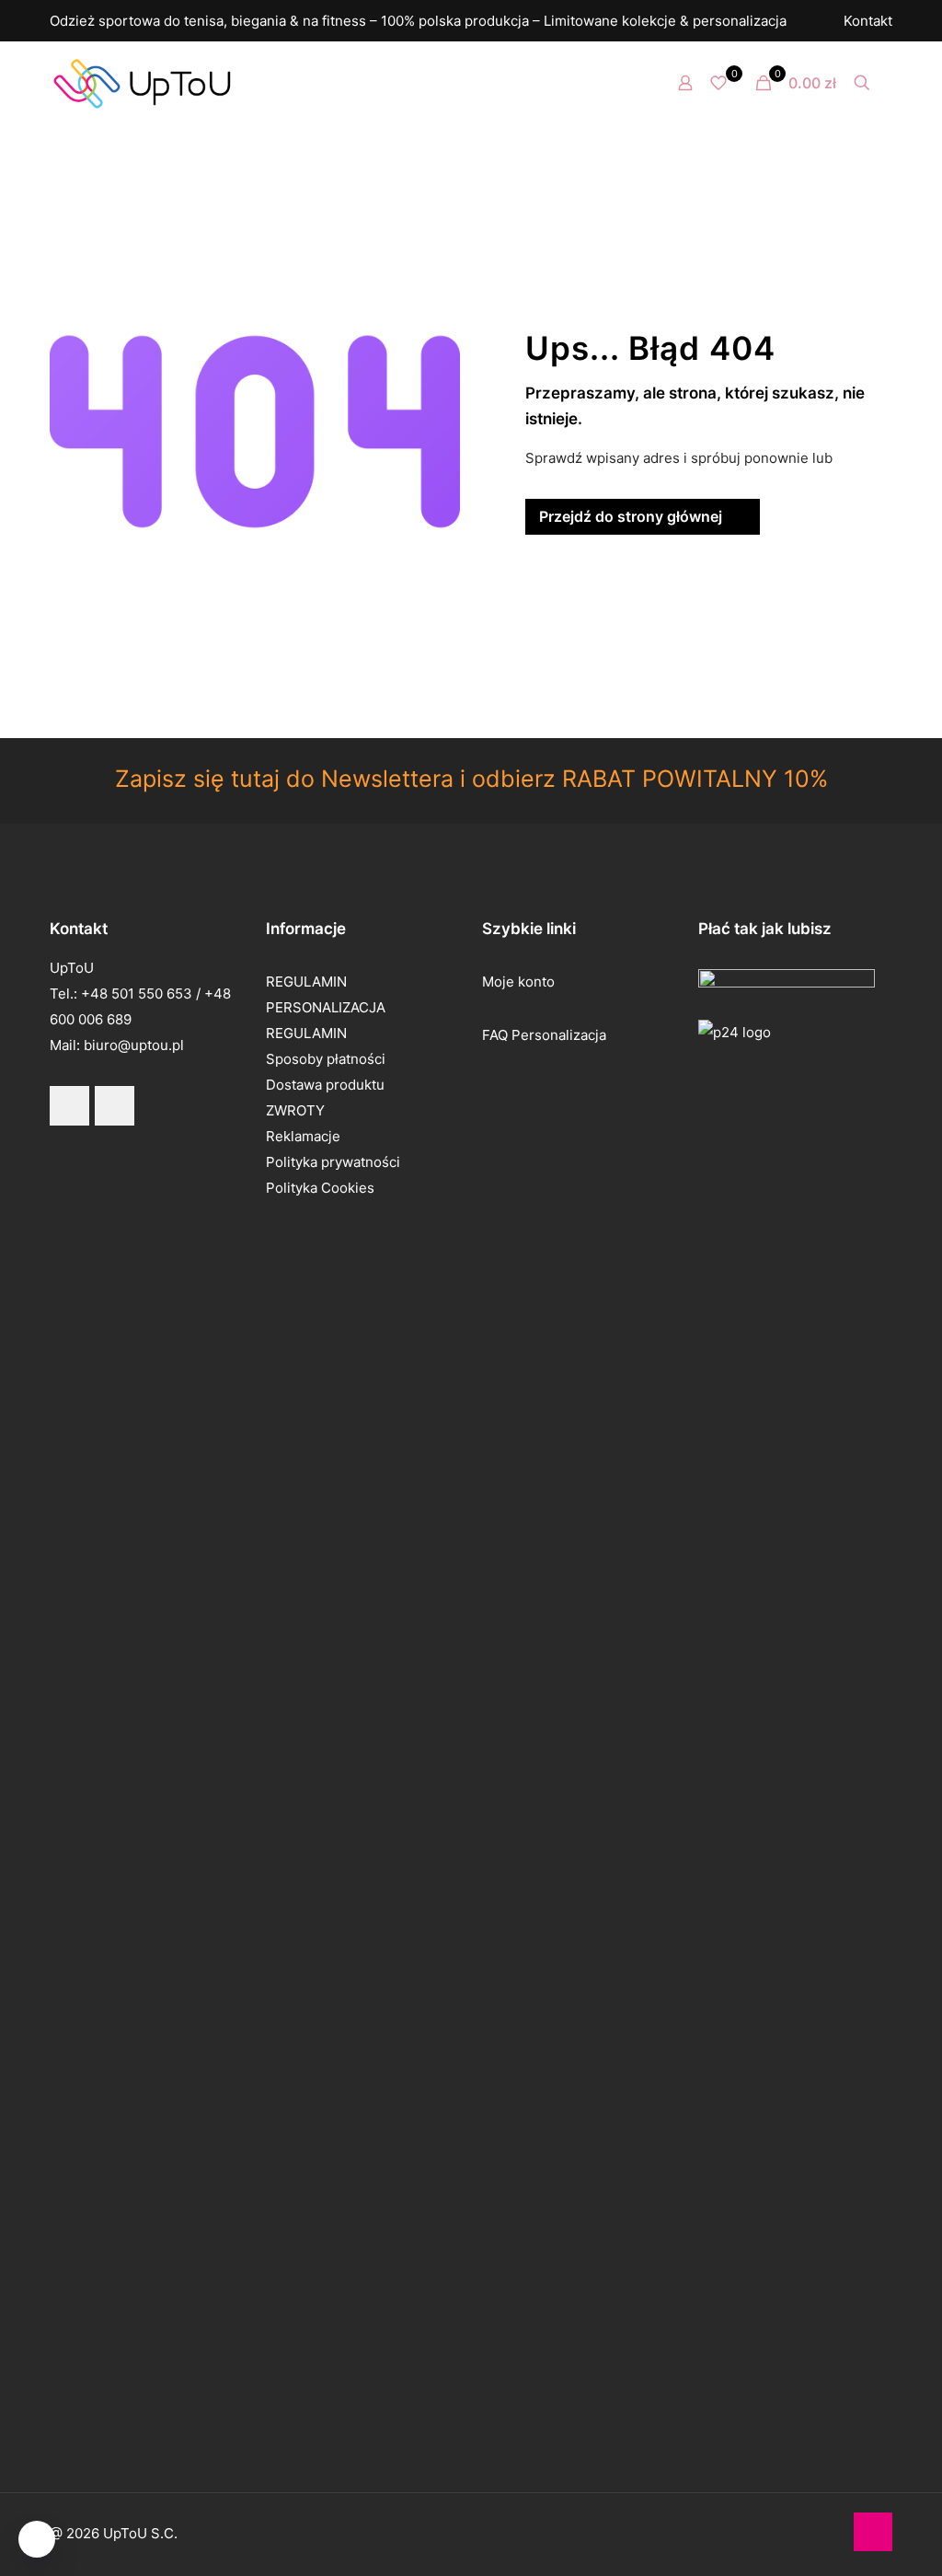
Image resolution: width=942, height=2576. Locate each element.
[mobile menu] (621, 83)
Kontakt (868, 21)
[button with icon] (69, 1106)
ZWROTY (295, 1110)
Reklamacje (303, 1136)
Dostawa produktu (325, 1085)
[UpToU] (142, 83)
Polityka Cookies (320, 1188)
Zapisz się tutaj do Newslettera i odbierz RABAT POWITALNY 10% (471, 779)
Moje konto (518, 982)
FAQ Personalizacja (544, 1035)
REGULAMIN (306, 982)
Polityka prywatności (333, 1162)
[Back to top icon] (873, 2532)
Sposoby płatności (326, 1059)
